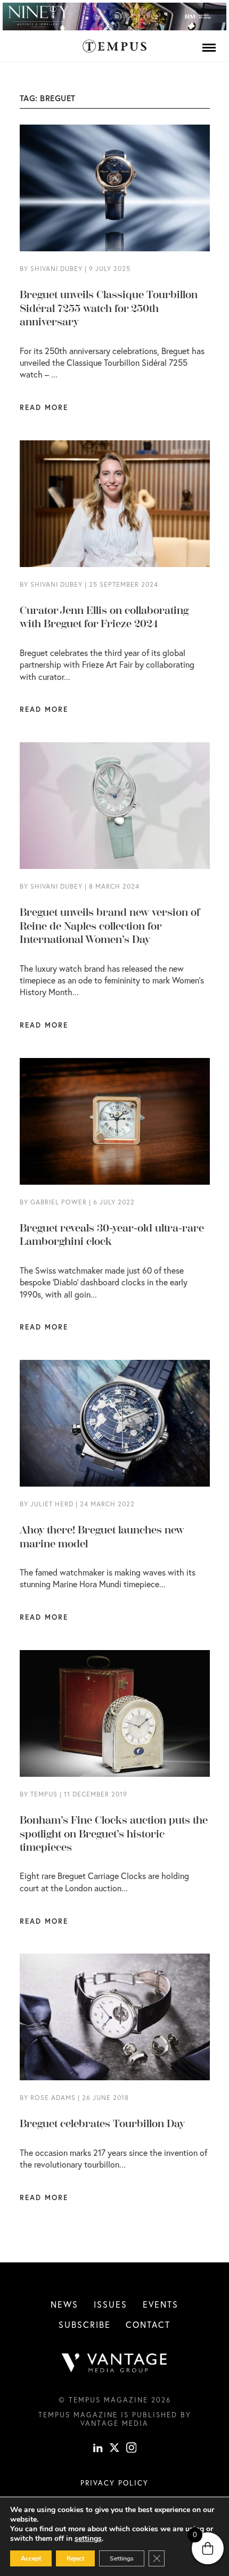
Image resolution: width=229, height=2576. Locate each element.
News (64, 2304)
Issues (111, 2304)
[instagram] (132, 2449)
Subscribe (85, 2324)
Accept (31, 2558)
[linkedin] (98, 2449)
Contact (148, 2324)
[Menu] (209, 47)
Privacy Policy (114, 2483)
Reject (75, 2558)
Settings (122, 2558)
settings (88, 2539)
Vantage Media (114, 2423)
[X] (114, 2449)
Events (161, 2304)
